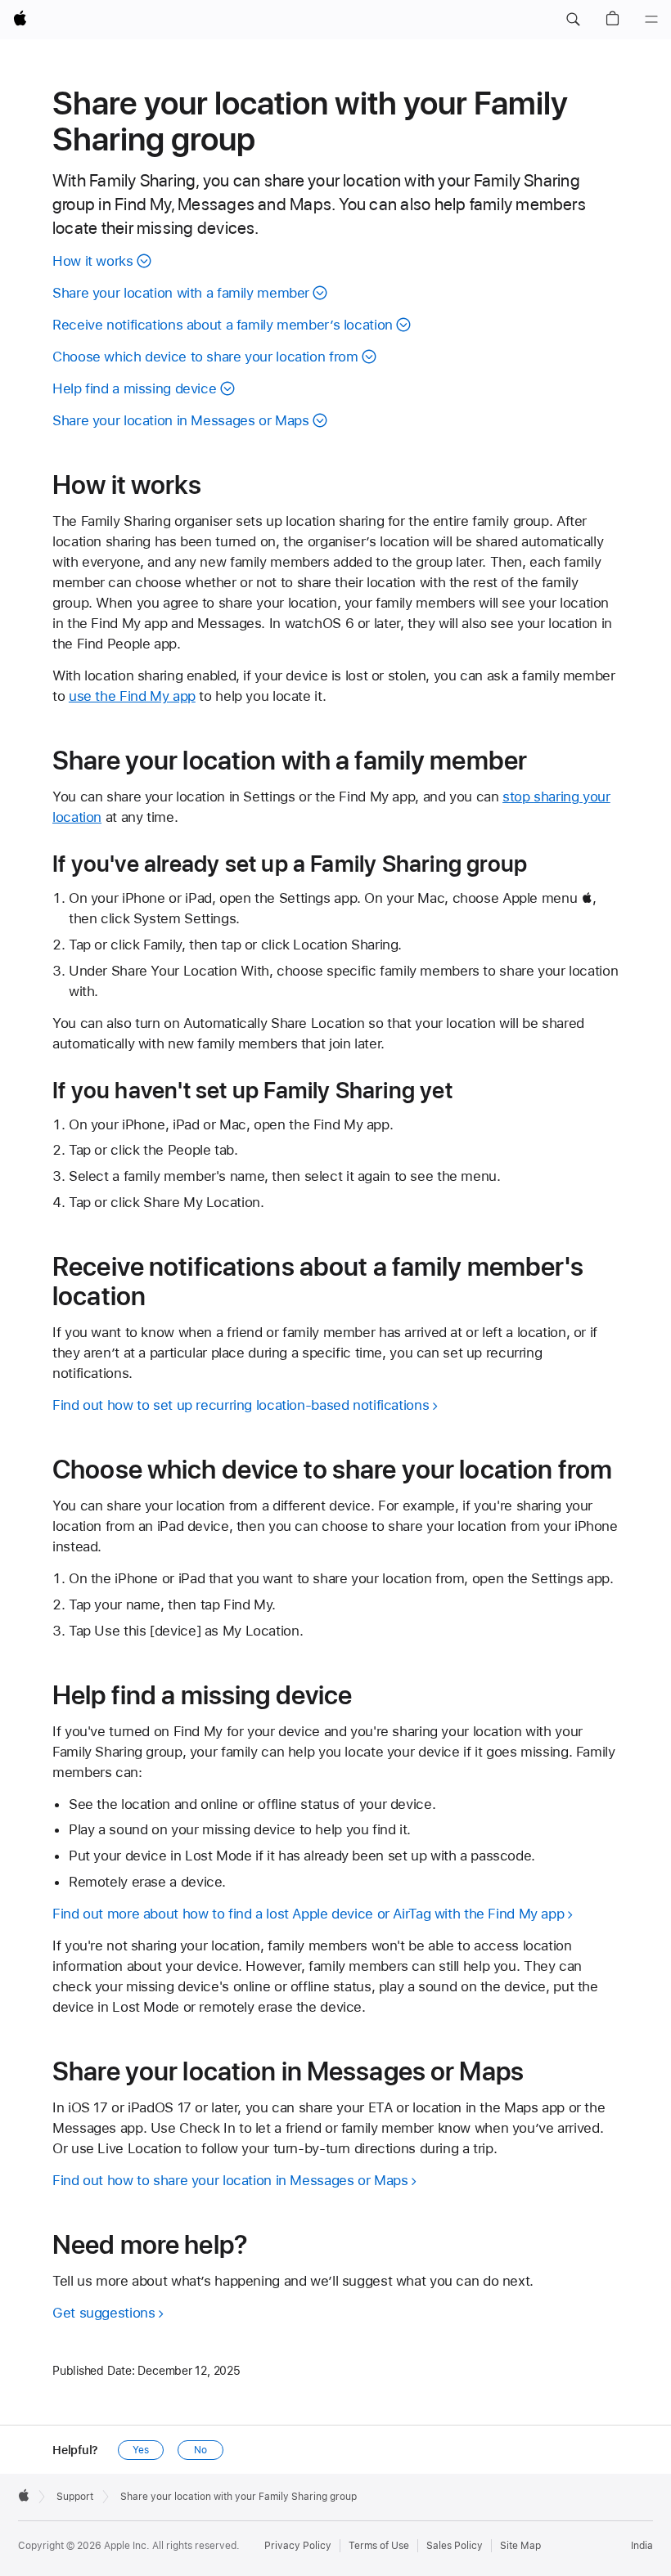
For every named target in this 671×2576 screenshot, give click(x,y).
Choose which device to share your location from (205, 357)
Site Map (520, 2546)
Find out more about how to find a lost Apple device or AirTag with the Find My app (308, 1914)
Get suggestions (104, 2313)
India (642, 2546)
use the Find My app (132, 696)
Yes (141, 2450)
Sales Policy (455, 2546)
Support (75, 2497)
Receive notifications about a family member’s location (223, 325)
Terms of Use (379, 2546)
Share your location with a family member (181, 293)
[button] (573, 20)
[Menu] (651, 20)
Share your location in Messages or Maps (180, 420)
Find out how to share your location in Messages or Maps (230, 2180)
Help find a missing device (134, 388)
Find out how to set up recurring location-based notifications (241, 1405)
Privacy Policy (298, 2546)
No (200, 2450)
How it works (93, 261)
